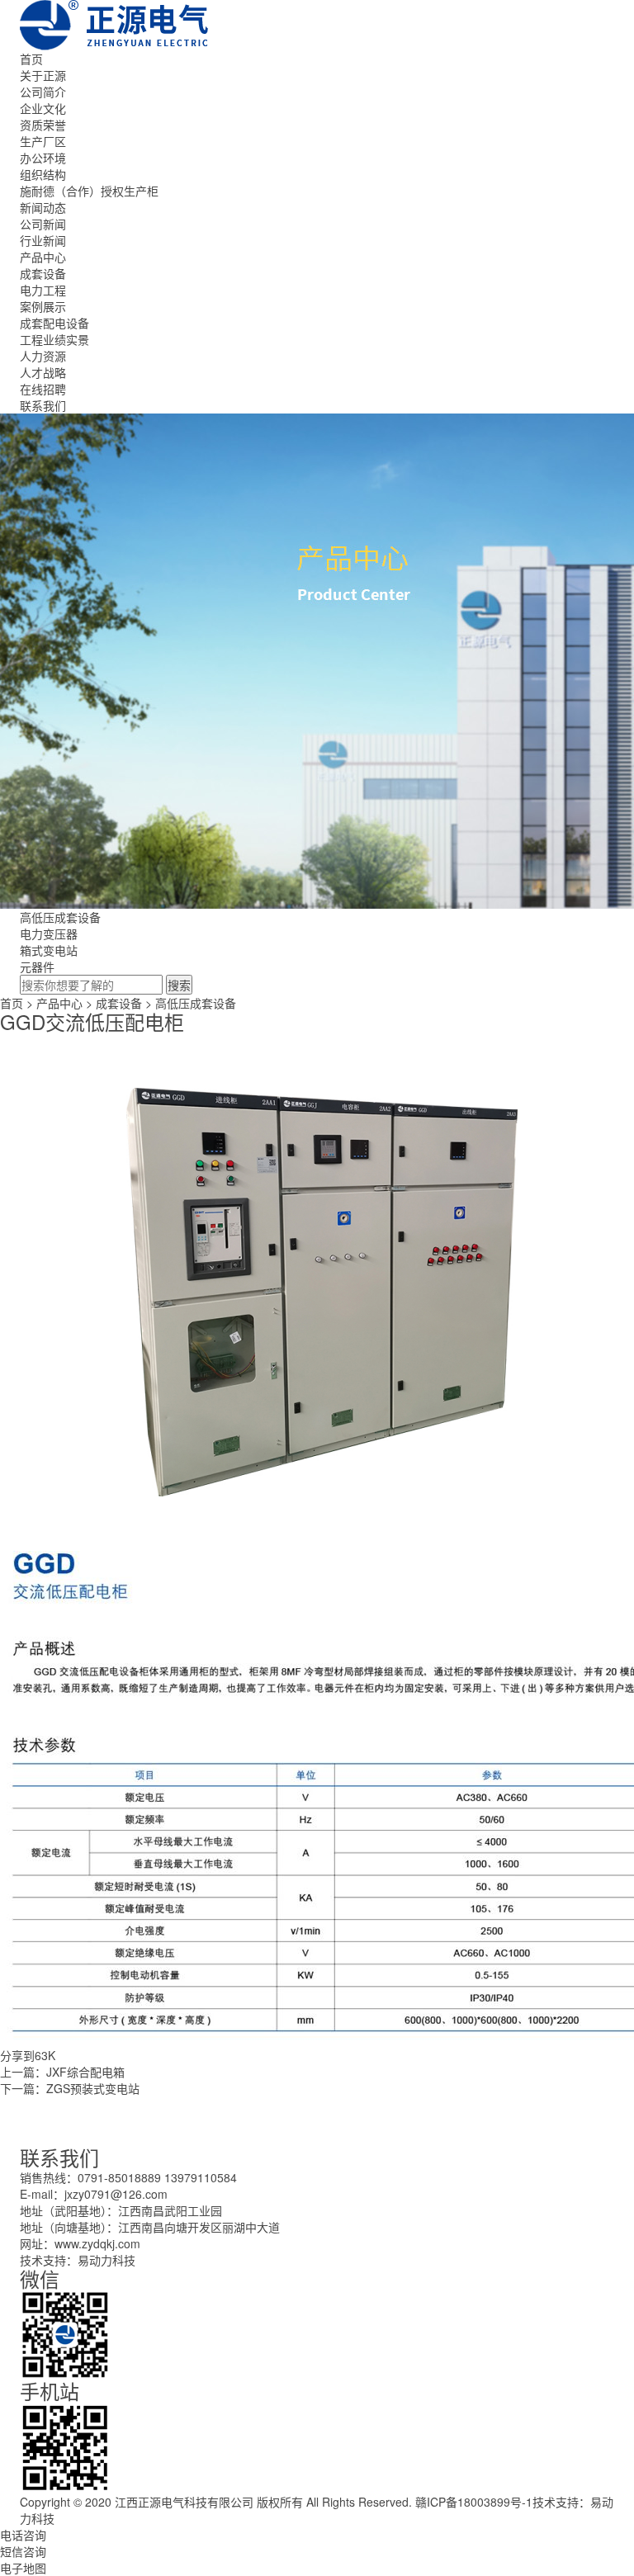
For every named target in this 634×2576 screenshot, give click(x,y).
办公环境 (43, 158)
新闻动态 (43, 207)
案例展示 (43, 306)
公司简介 (43, 92)
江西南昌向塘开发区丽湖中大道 (199, 2227)
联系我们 (43, 405)
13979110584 (201, 2177)
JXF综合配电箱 (85, 2072)
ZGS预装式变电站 (93, 2088)
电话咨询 (23, 2535)
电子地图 (23, 2568)
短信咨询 (23, 2551)
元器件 (37, 967)
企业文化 (43, 108)
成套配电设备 (54, 323)
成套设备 (43, 273)
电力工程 (43, 290)
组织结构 (43, 174)
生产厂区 (43, 141)
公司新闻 (43, 224)
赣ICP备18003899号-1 (474, 2502)
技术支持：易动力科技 (78, 2260)
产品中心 (43, 257)
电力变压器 (49, 934)
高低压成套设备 (60, 917)
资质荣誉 (43, 125)
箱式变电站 (49, 950)
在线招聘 (43, 389)
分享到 (17, 2055)
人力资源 (43, 356)
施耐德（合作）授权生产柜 (89, 191)
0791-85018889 (119, 2177)
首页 (31, 59)
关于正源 (43, 75)
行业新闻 (43, 240)
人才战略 (43, 372)
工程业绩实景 (54, 339)
